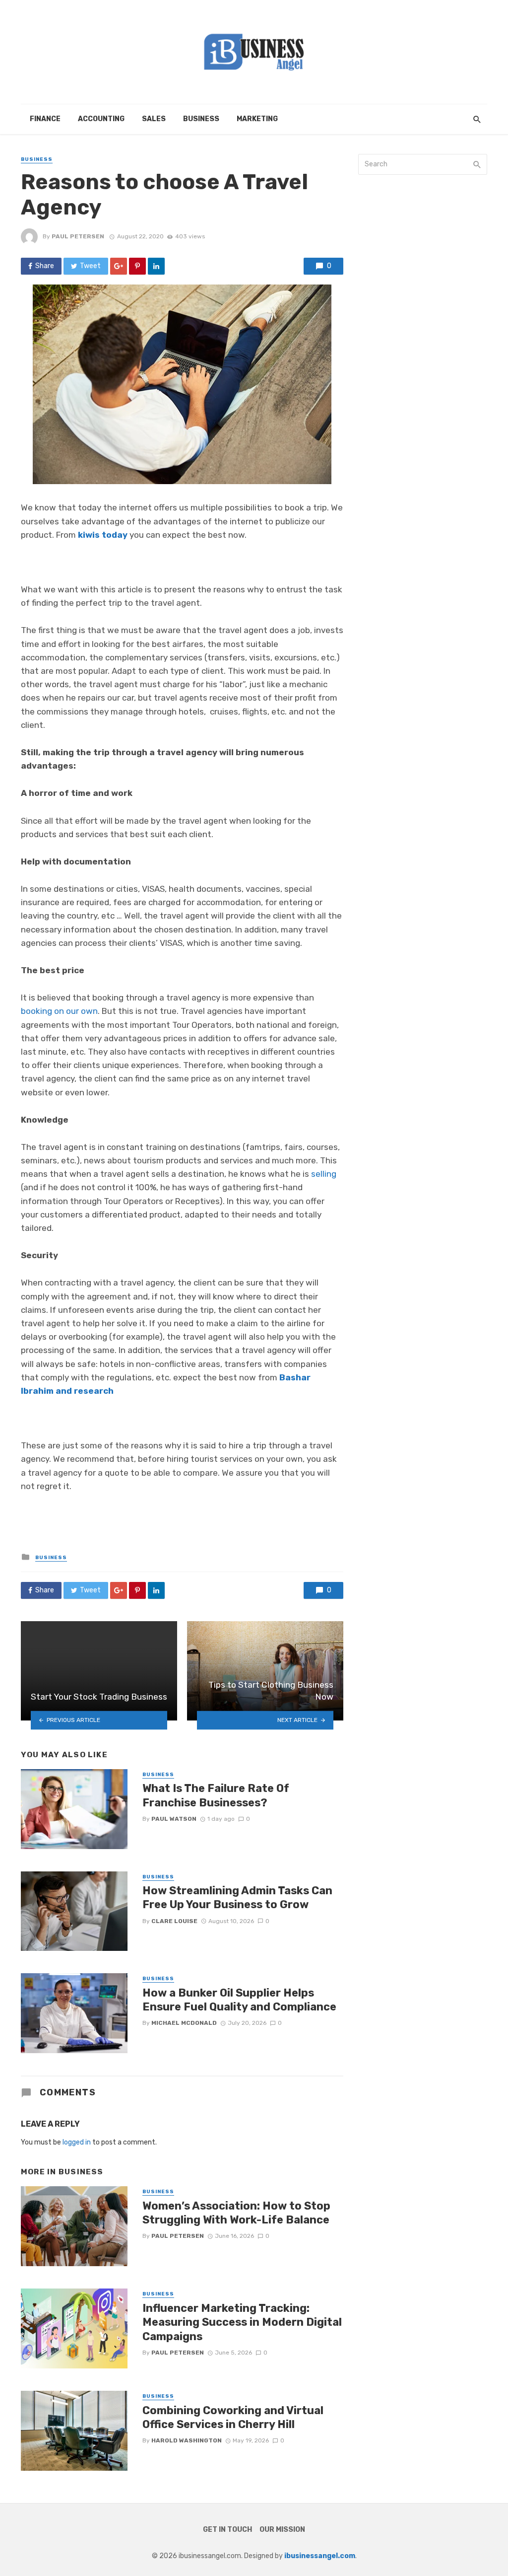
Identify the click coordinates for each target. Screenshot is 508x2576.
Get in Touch (227, 2530)
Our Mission (282, 2530)
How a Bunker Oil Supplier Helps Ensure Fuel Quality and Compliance (239, 2000)
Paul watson (174, 1819)
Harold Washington (187, 2440)
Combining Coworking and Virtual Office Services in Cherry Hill (233, 2417)
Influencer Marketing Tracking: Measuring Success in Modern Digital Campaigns (242, 2322)
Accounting (101, 119)
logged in (77, 2142)
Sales (154, 119)
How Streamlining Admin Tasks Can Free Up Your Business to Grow (237, 1897)
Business (201, 119)
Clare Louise (174, 1921)
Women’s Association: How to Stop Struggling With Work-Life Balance (236, 2213)
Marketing (257, 119)
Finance (45, 119)
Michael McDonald (184, 2023)
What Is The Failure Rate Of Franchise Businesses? (216, 1795)
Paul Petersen (78, 236)
